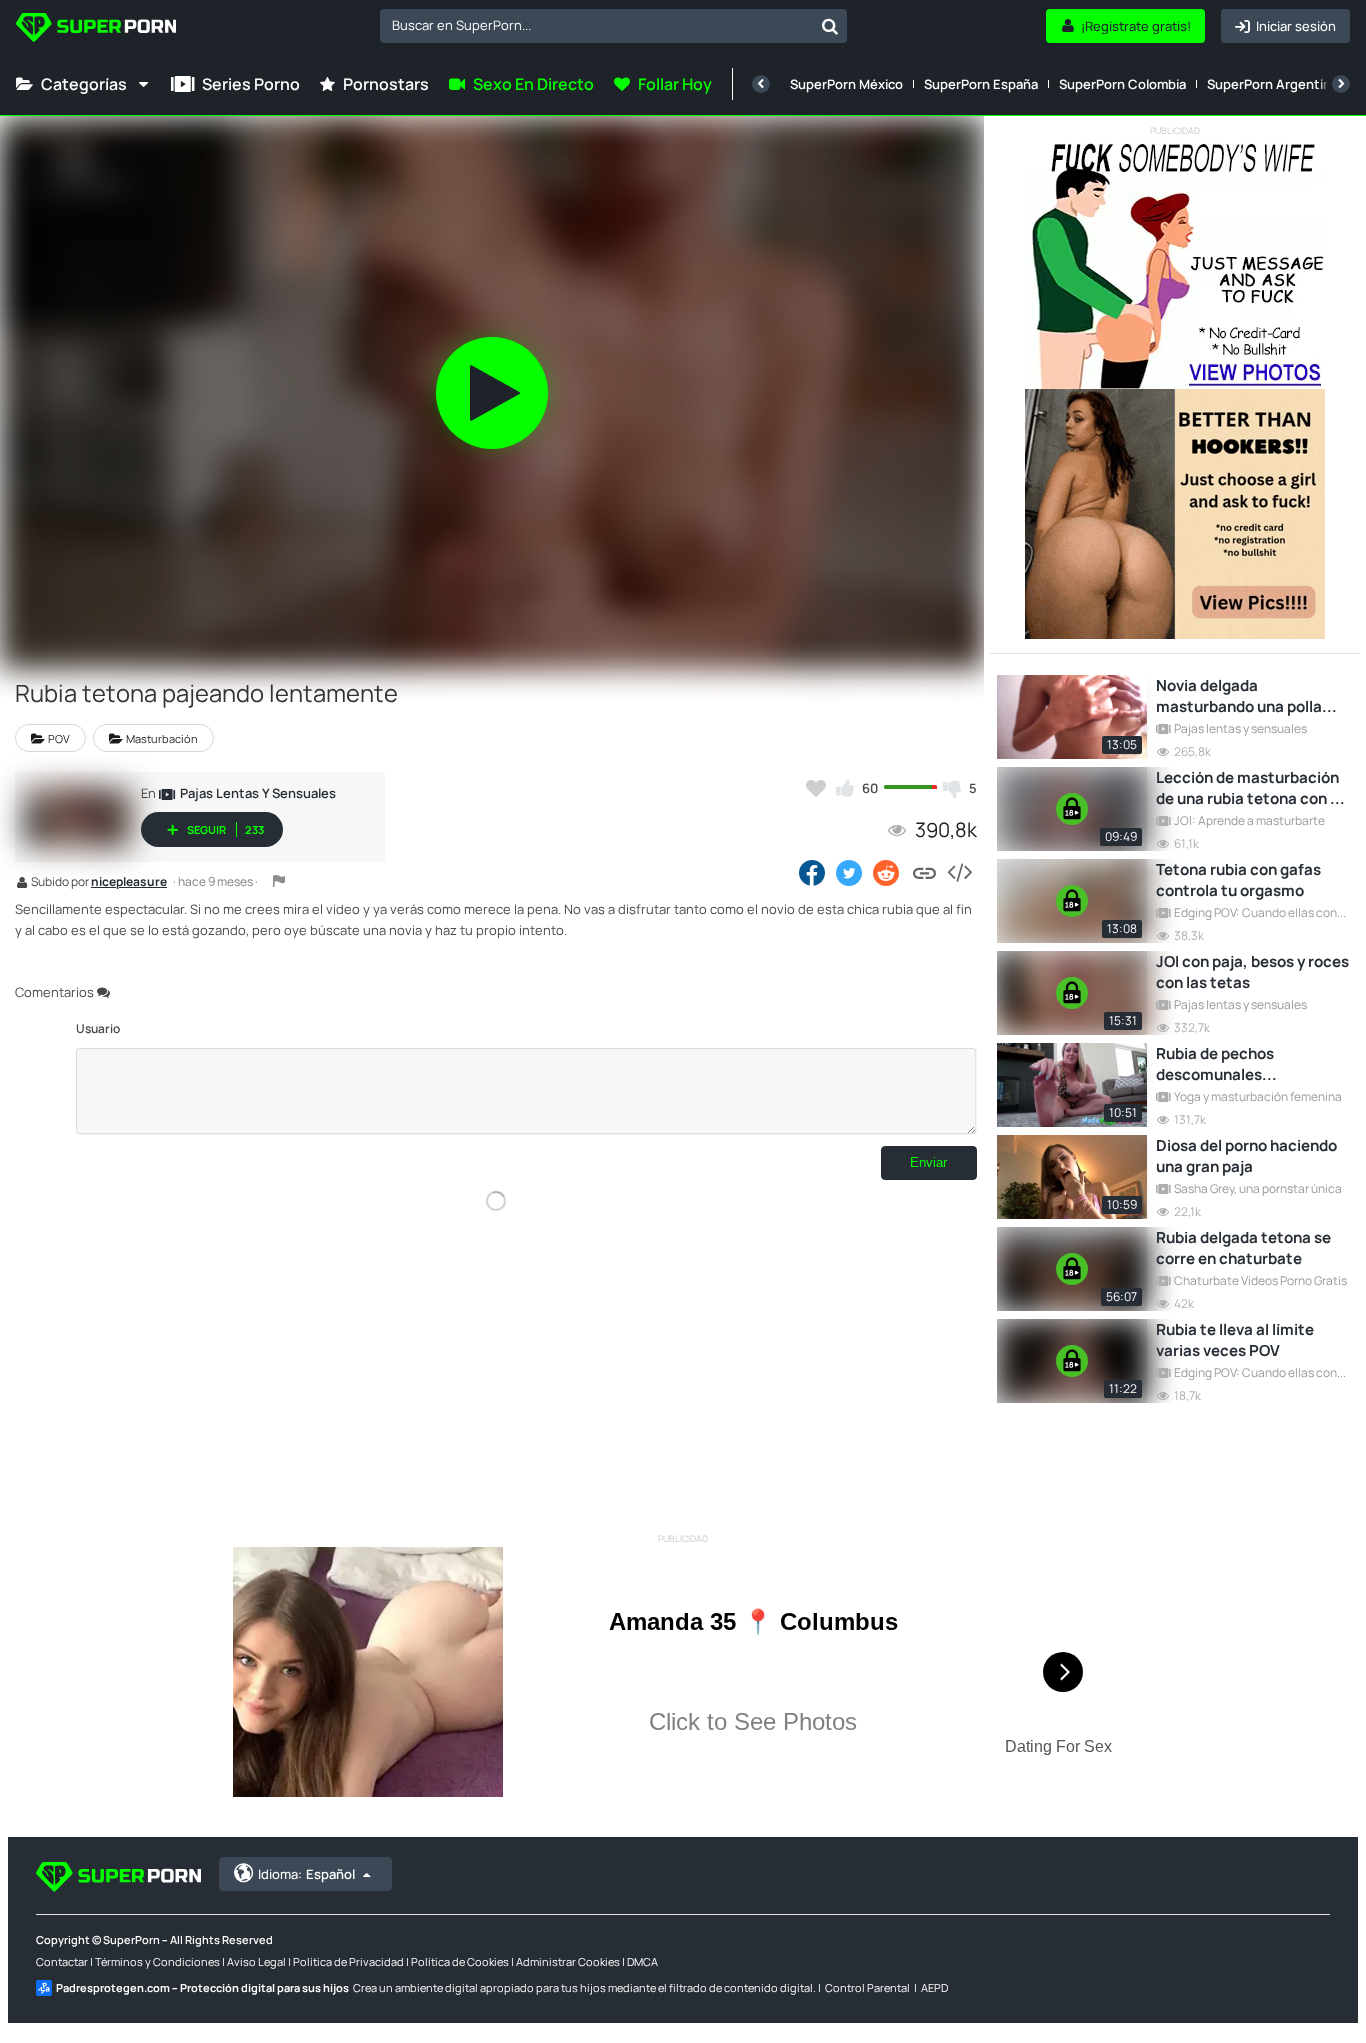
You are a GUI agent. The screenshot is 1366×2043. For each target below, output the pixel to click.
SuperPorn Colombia (1122, 84)
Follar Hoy (675, 84)
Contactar (62, 1961)
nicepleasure (129, 883)
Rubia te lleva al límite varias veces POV (1235, 1340)
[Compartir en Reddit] (887, 872)
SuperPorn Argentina (1272, 84)
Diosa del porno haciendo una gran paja (1246, 1156)
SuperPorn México (846, 84)
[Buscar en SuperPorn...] (830, 26)
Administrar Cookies (568, 1961)
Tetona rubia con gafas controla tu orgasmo (1238, 880)
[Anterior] (761, 84)
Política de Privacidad (348, 1961)
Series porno (251, 84)
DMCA (642, 1961)
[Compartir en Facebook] (812, 872)
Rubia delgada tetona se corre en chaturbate (1243, 1248)
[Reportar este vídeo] (279, 881)
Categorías (84, 84)
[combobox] (613, 26)
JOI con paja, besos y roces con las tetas (1252, 972)
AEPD (934, 1987)
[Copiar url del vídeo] (924, 872)
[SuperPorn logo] (96, 29)
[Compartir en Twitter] (849, 872)
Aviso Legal (256, 1961)
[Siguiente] (1341, 84)
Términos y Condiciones (157, 1961)
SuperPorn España (981, 84)
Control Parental (867, 1987)
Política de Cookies (460, 1961)
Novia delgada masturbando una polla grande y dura (1239, 696)
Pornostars (386, 84)
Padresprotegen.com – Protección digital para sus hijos (202, 1987)
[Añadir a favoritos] (816, 788)
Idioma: (306, 1874)
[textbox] (596, 25)
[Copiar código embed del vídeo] (959, 872)
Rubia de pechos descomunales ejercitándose (1215, 1064)
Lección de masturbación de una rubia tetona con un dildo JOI (1252, 788)
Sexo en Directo (533, 84)
